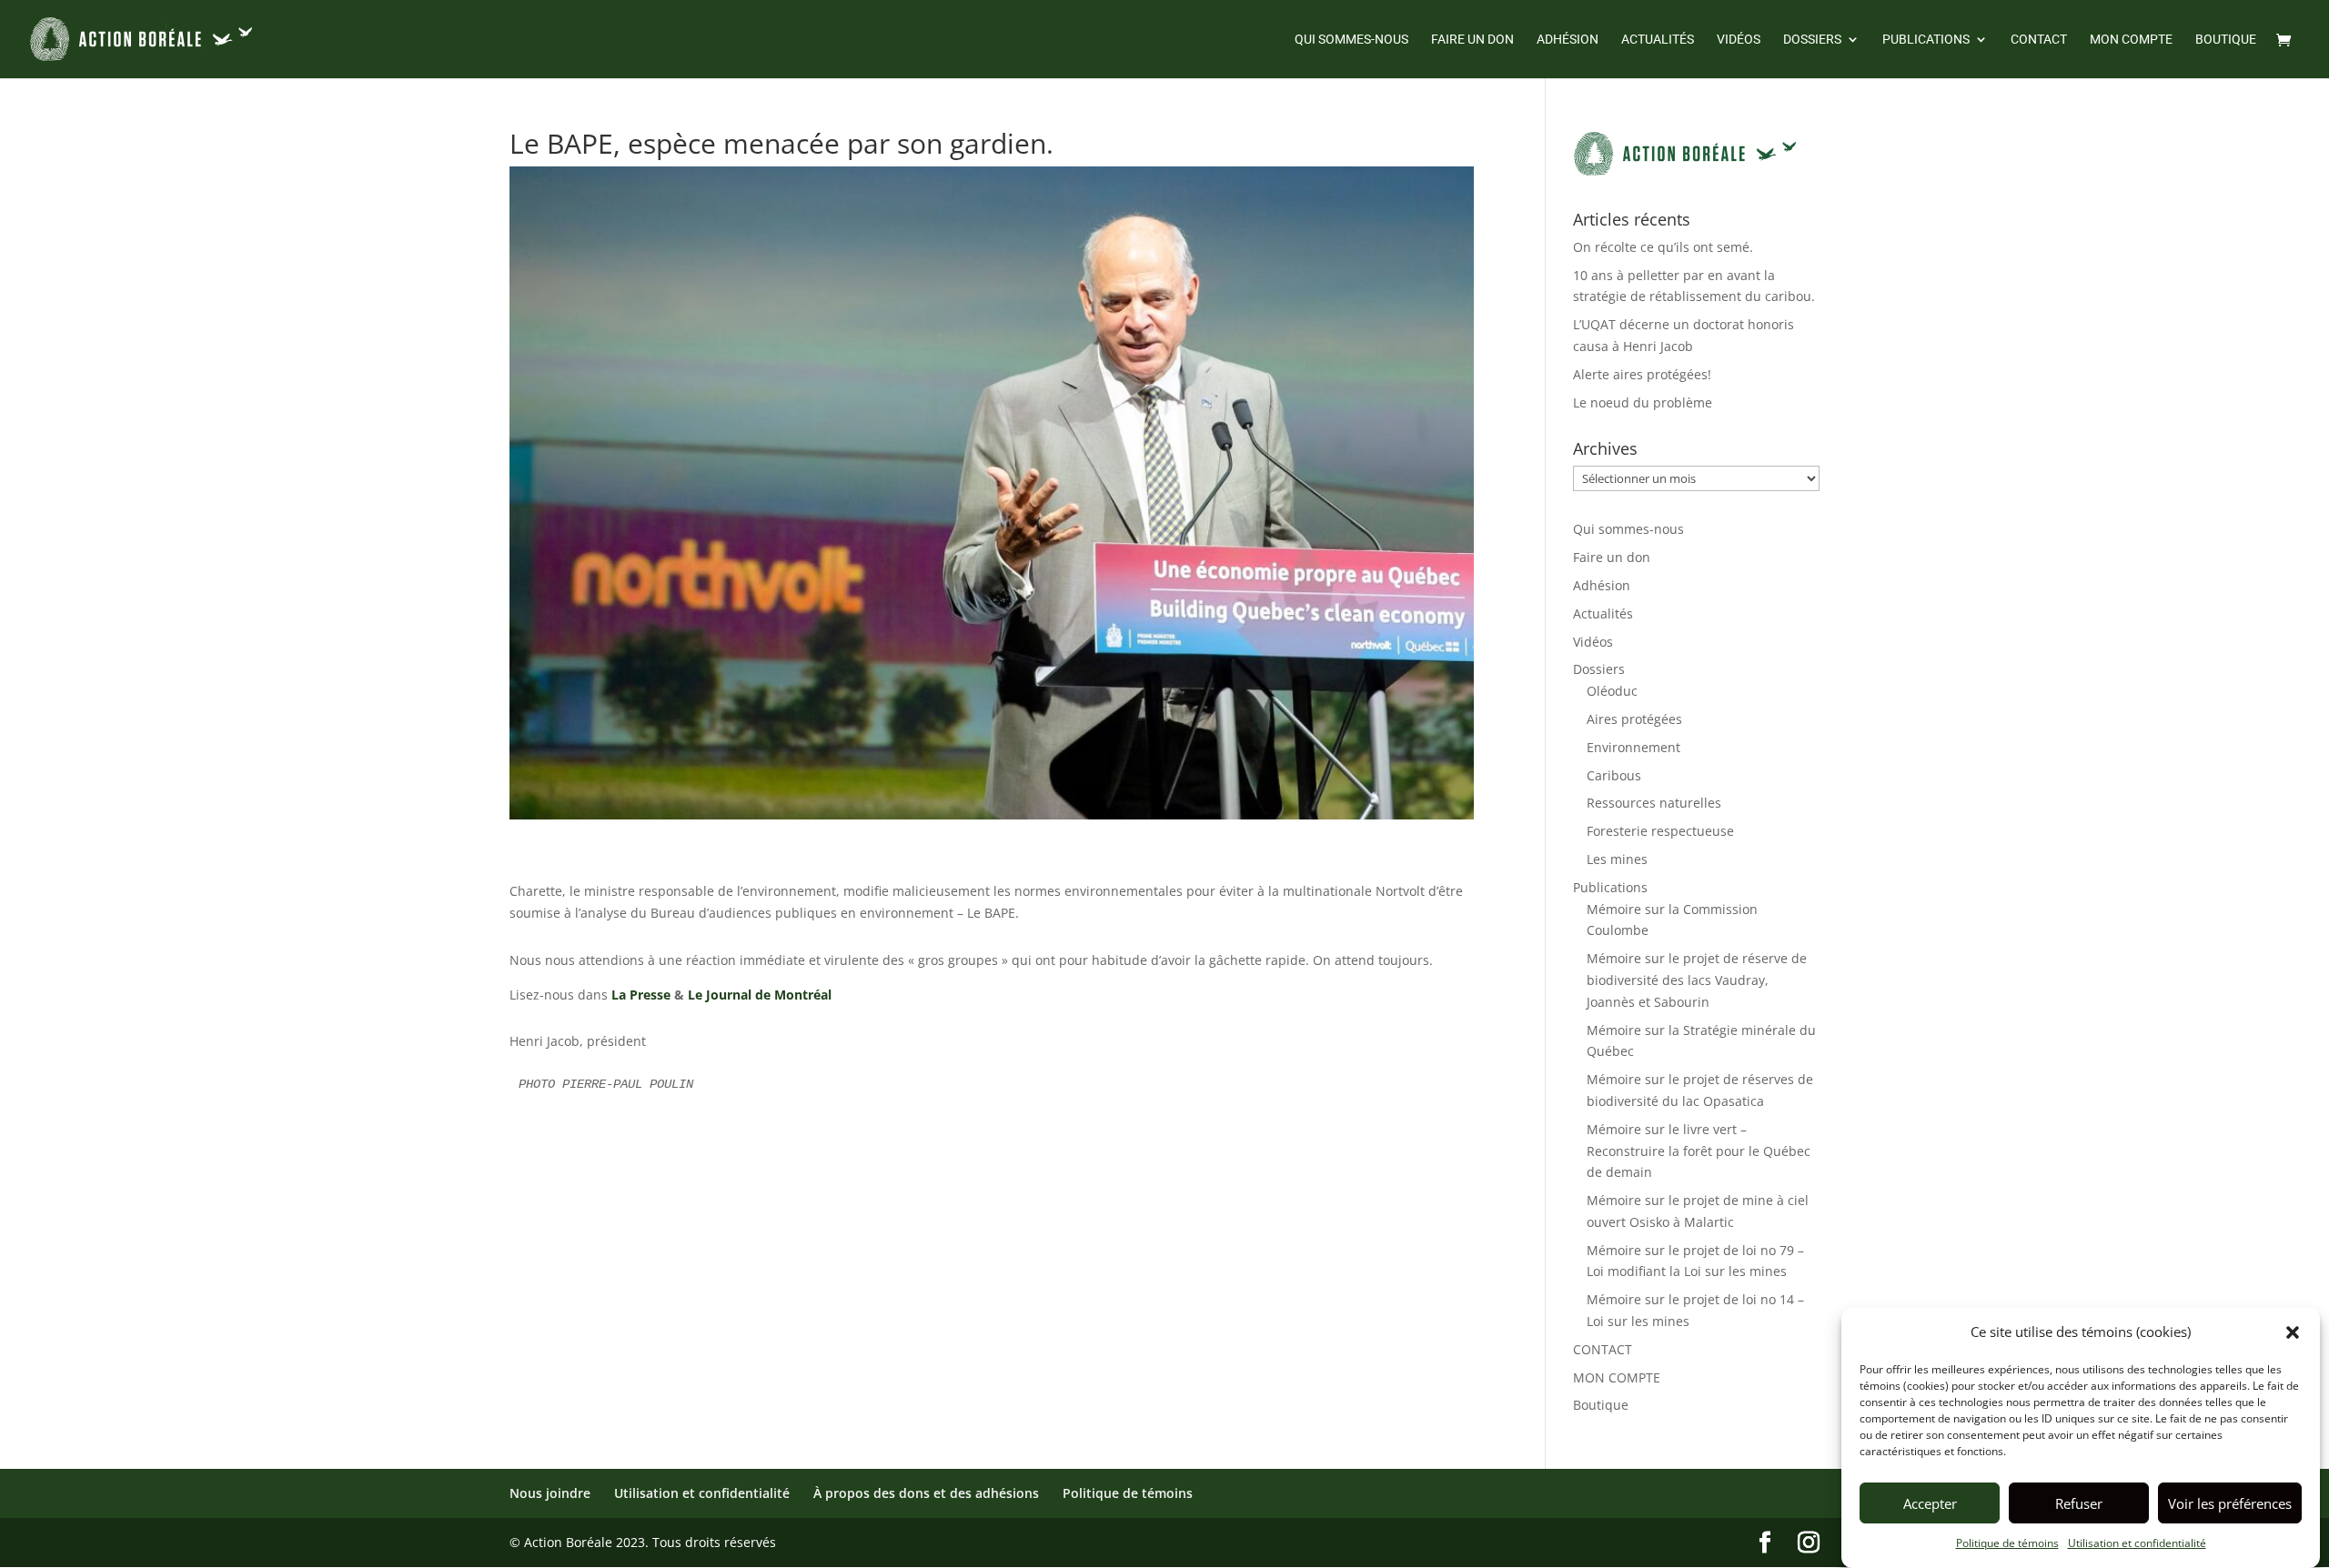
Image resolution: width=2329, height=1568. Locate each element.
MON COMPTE (2131, 40)
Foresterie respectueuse (1660, 831)
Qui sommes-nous (1351, 40)
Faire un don (1472, 40)
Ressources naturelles (1654, 803)
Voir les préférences (2230, 1503)
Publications (1926, 40)
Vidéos (1739, 40)
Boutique (2226, 40)
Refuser (2079, 1503)
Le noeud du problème (1643, 402)
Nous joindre (550, 1493)
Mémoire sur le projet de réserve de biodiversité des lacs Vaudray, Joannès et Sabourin (1697, 980)
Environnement (1633, 747)
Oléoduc (1612, 691)
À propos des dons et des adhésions (926, 1493)
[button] (2293, 1332)
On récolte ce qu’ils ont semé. (1663, 247)
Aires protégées (1634, 719)
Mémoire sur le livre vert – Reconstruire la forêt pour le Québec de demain (1699, 1151)
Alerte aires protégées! (1642, 374)
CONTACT (2039, 40)
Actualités (1658, 40)
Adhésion (1568, 40)
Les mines (1617, 859)
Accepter (1930, 1503)
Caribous (1614, 775)
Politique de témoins (2007, 1543)
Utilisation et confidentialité (2137, 1543)
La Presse (641, 995)
